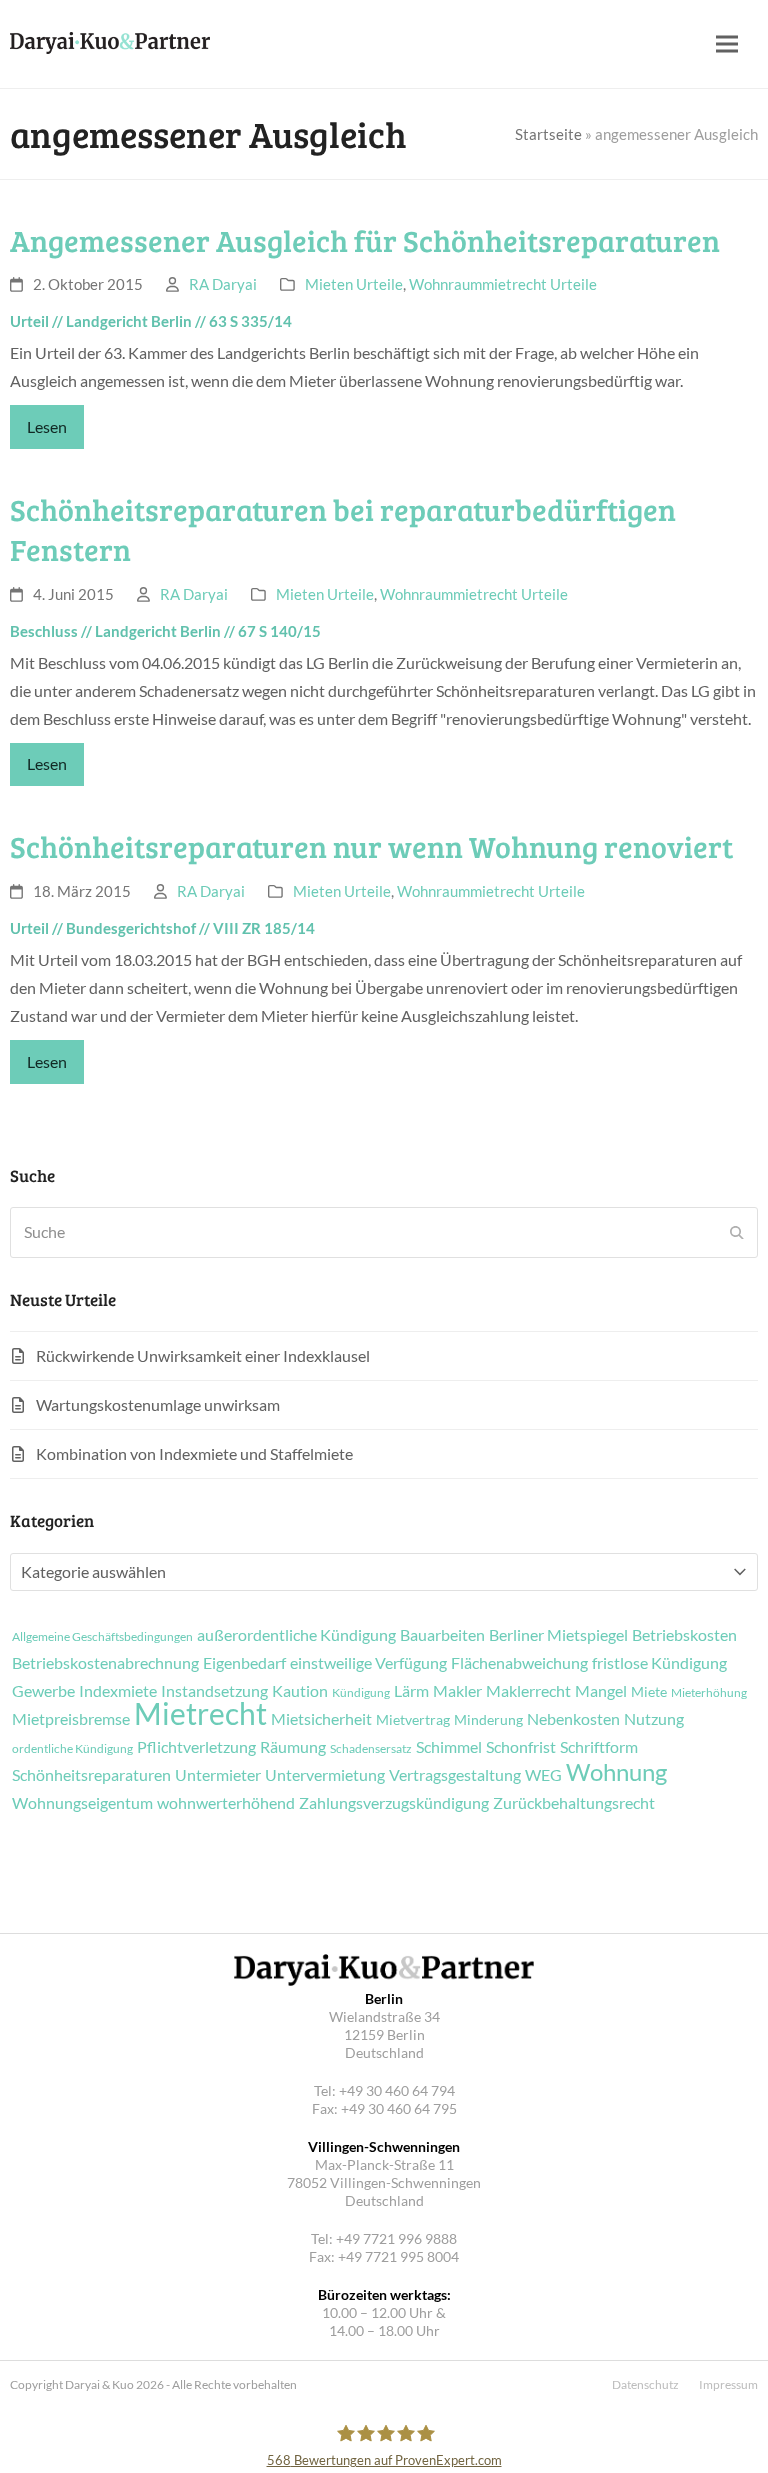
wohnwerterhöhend (226, 1803)
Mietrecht (200, 1713)
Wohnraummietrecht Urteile (503, 284)
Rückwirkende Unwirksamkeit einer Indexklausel (203, 1355)
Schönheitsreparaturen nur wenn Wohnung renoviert (371, 846)
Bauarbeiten (442, 1635)
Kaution (300, 1691)
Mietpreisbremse (71, 1719)
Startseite (548, 134)
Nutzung (654, 1719)
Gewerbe (43, 1691)
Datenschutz (645, 2384)
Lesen (47, 426)
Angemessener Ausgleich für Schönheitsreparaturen (365, 240)
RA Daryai (223, 284)
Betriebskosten (684, 1635)
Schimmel (449, 1747)
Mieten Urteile (354, 284)
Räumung (293, 1747)
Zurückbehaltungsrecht (574, 1803)
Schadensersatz (371, 1749)
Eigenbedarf (244, 1663)
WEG (543, 1775)
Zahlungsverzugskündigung (394, 1803)
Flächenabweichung (519, 1663)
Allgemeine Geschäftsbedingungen (102, 1637)
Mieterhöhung (709, 1693)
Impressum (728, 2384)
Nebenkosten (573, 1719)
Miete (649, 1692)
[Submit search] (737, 1232)
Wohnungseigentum (82, 1803)
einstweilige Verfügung (368, 1663)
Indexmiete (118, 1691)
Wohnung (616, 1772)
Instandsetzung (214, 1691)
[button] (727, 44)
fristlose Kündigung (659, 1663)
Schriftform (599, 1747)
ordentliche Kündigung (72, 1749)
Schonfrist (521, 1747)
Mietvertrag (413, 1720)
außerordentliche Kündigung (296, 1635)
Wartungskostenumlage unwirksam (158, 1404)
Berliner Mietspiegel (558, 1635)
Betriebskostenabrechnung (105, 1663)
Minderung (488, 1720)
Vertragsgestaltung (455, 1775)
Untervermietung (325, 1775)
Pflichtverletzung (196, 1747)
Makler (457, 1691)
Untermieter (218, 1775)
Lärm (411, 1691)
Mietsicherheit (321, 1719)
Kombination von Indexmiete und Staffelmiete (194, 1453)
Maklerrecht (528, 1691)
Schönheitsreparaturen (91, 1775)
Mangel (601, 1691)
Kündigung (361, 1693)
